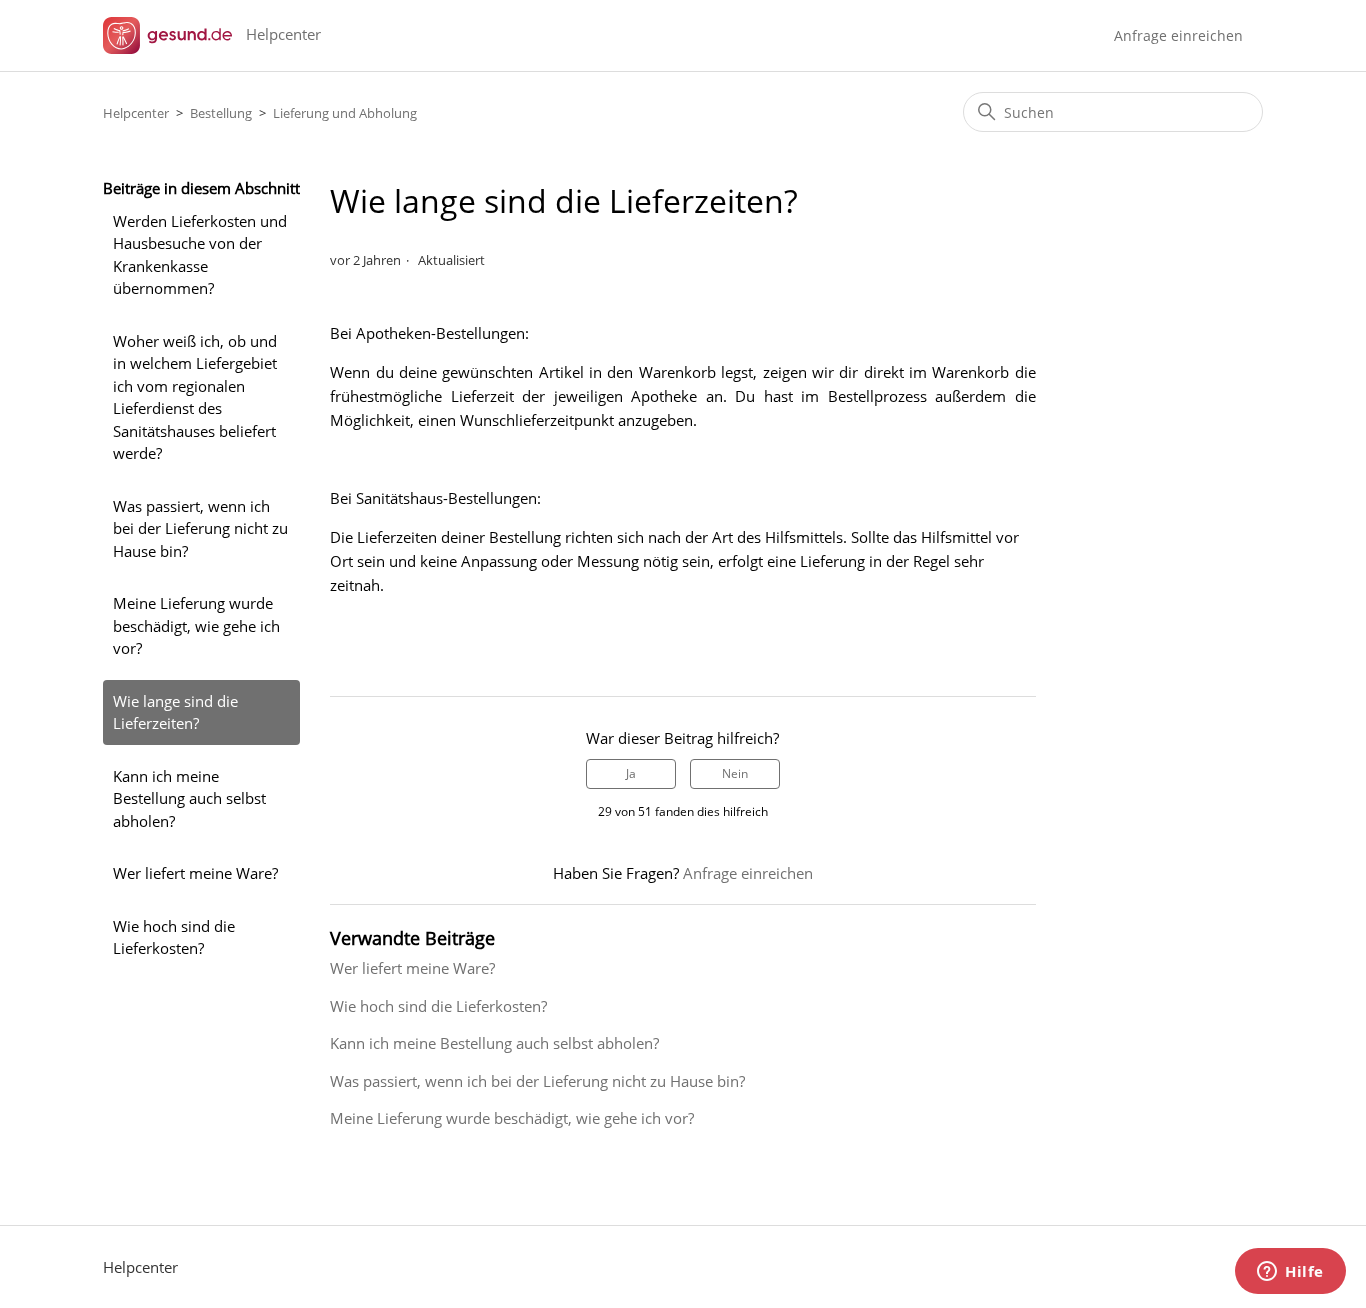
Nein (735, 773)
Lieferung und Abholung (345, 113)
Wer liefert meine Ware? (195, 873)
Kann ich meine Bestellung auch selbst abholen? (189, 798)
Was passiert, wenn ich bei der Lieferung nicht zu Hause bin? (200, 528)
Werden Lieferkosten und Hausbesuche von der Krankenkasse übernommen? (200, 255)
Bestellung (221, 113)
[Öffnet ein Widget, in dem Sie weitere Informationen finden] (1290, 1273)
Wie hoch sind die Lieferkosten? (174, 937)
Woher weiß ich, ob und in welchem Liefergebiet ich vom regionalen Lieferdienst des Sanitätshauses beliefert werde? (195, 397)
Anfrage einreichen (1178, 35)
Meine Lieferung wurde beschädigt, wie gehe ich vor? (196, 625)
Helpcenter (136, 113)
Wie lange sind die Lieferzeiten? (175, 712)
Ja (631, 773)
